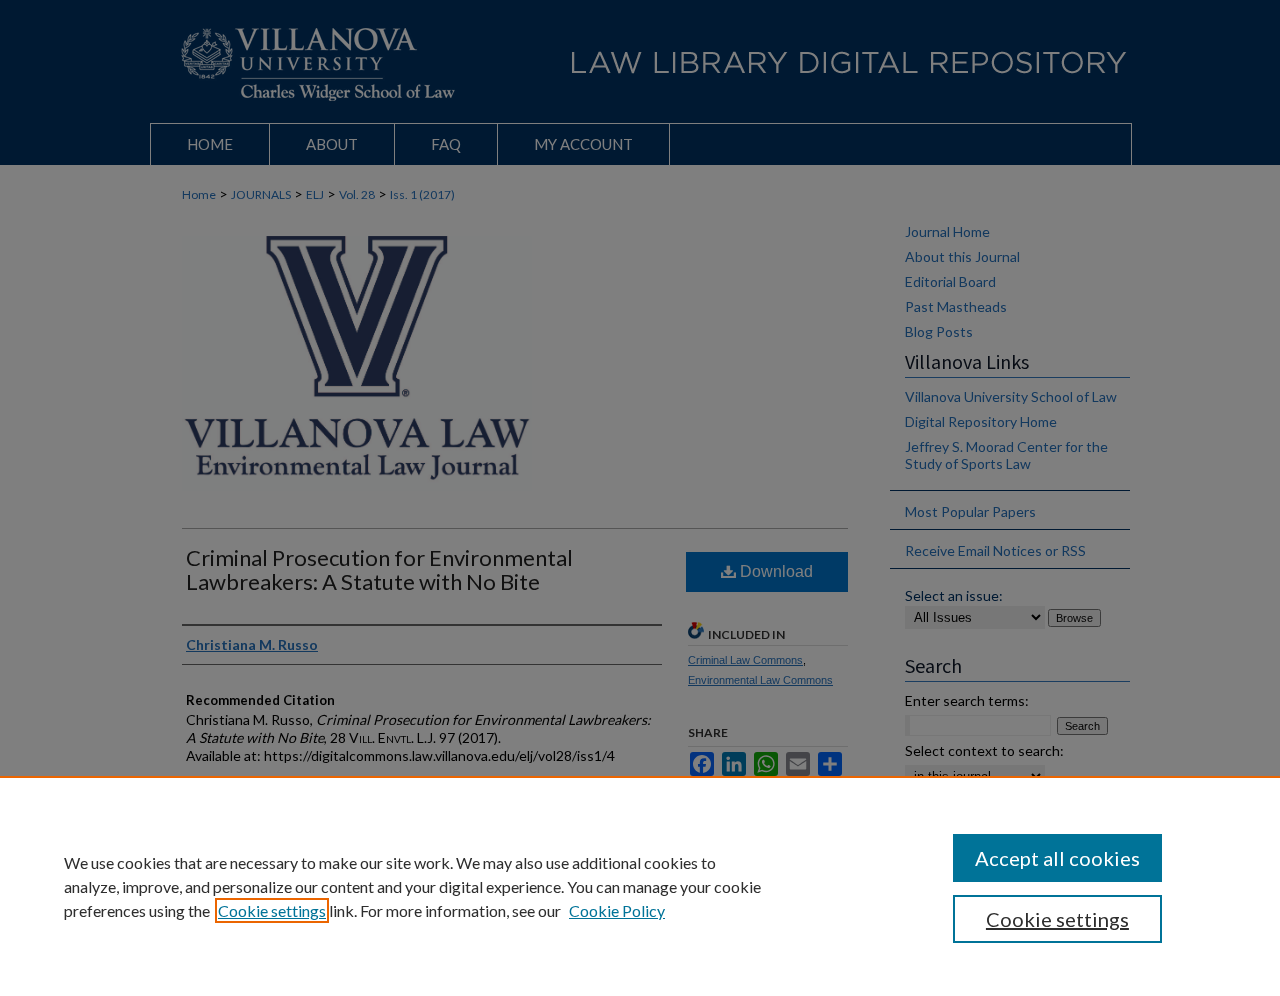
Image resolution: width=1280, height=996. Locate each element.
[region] (640, 886)
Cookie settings (272, 910)
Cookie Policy (617, 910)
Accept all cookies (1057, 858)
